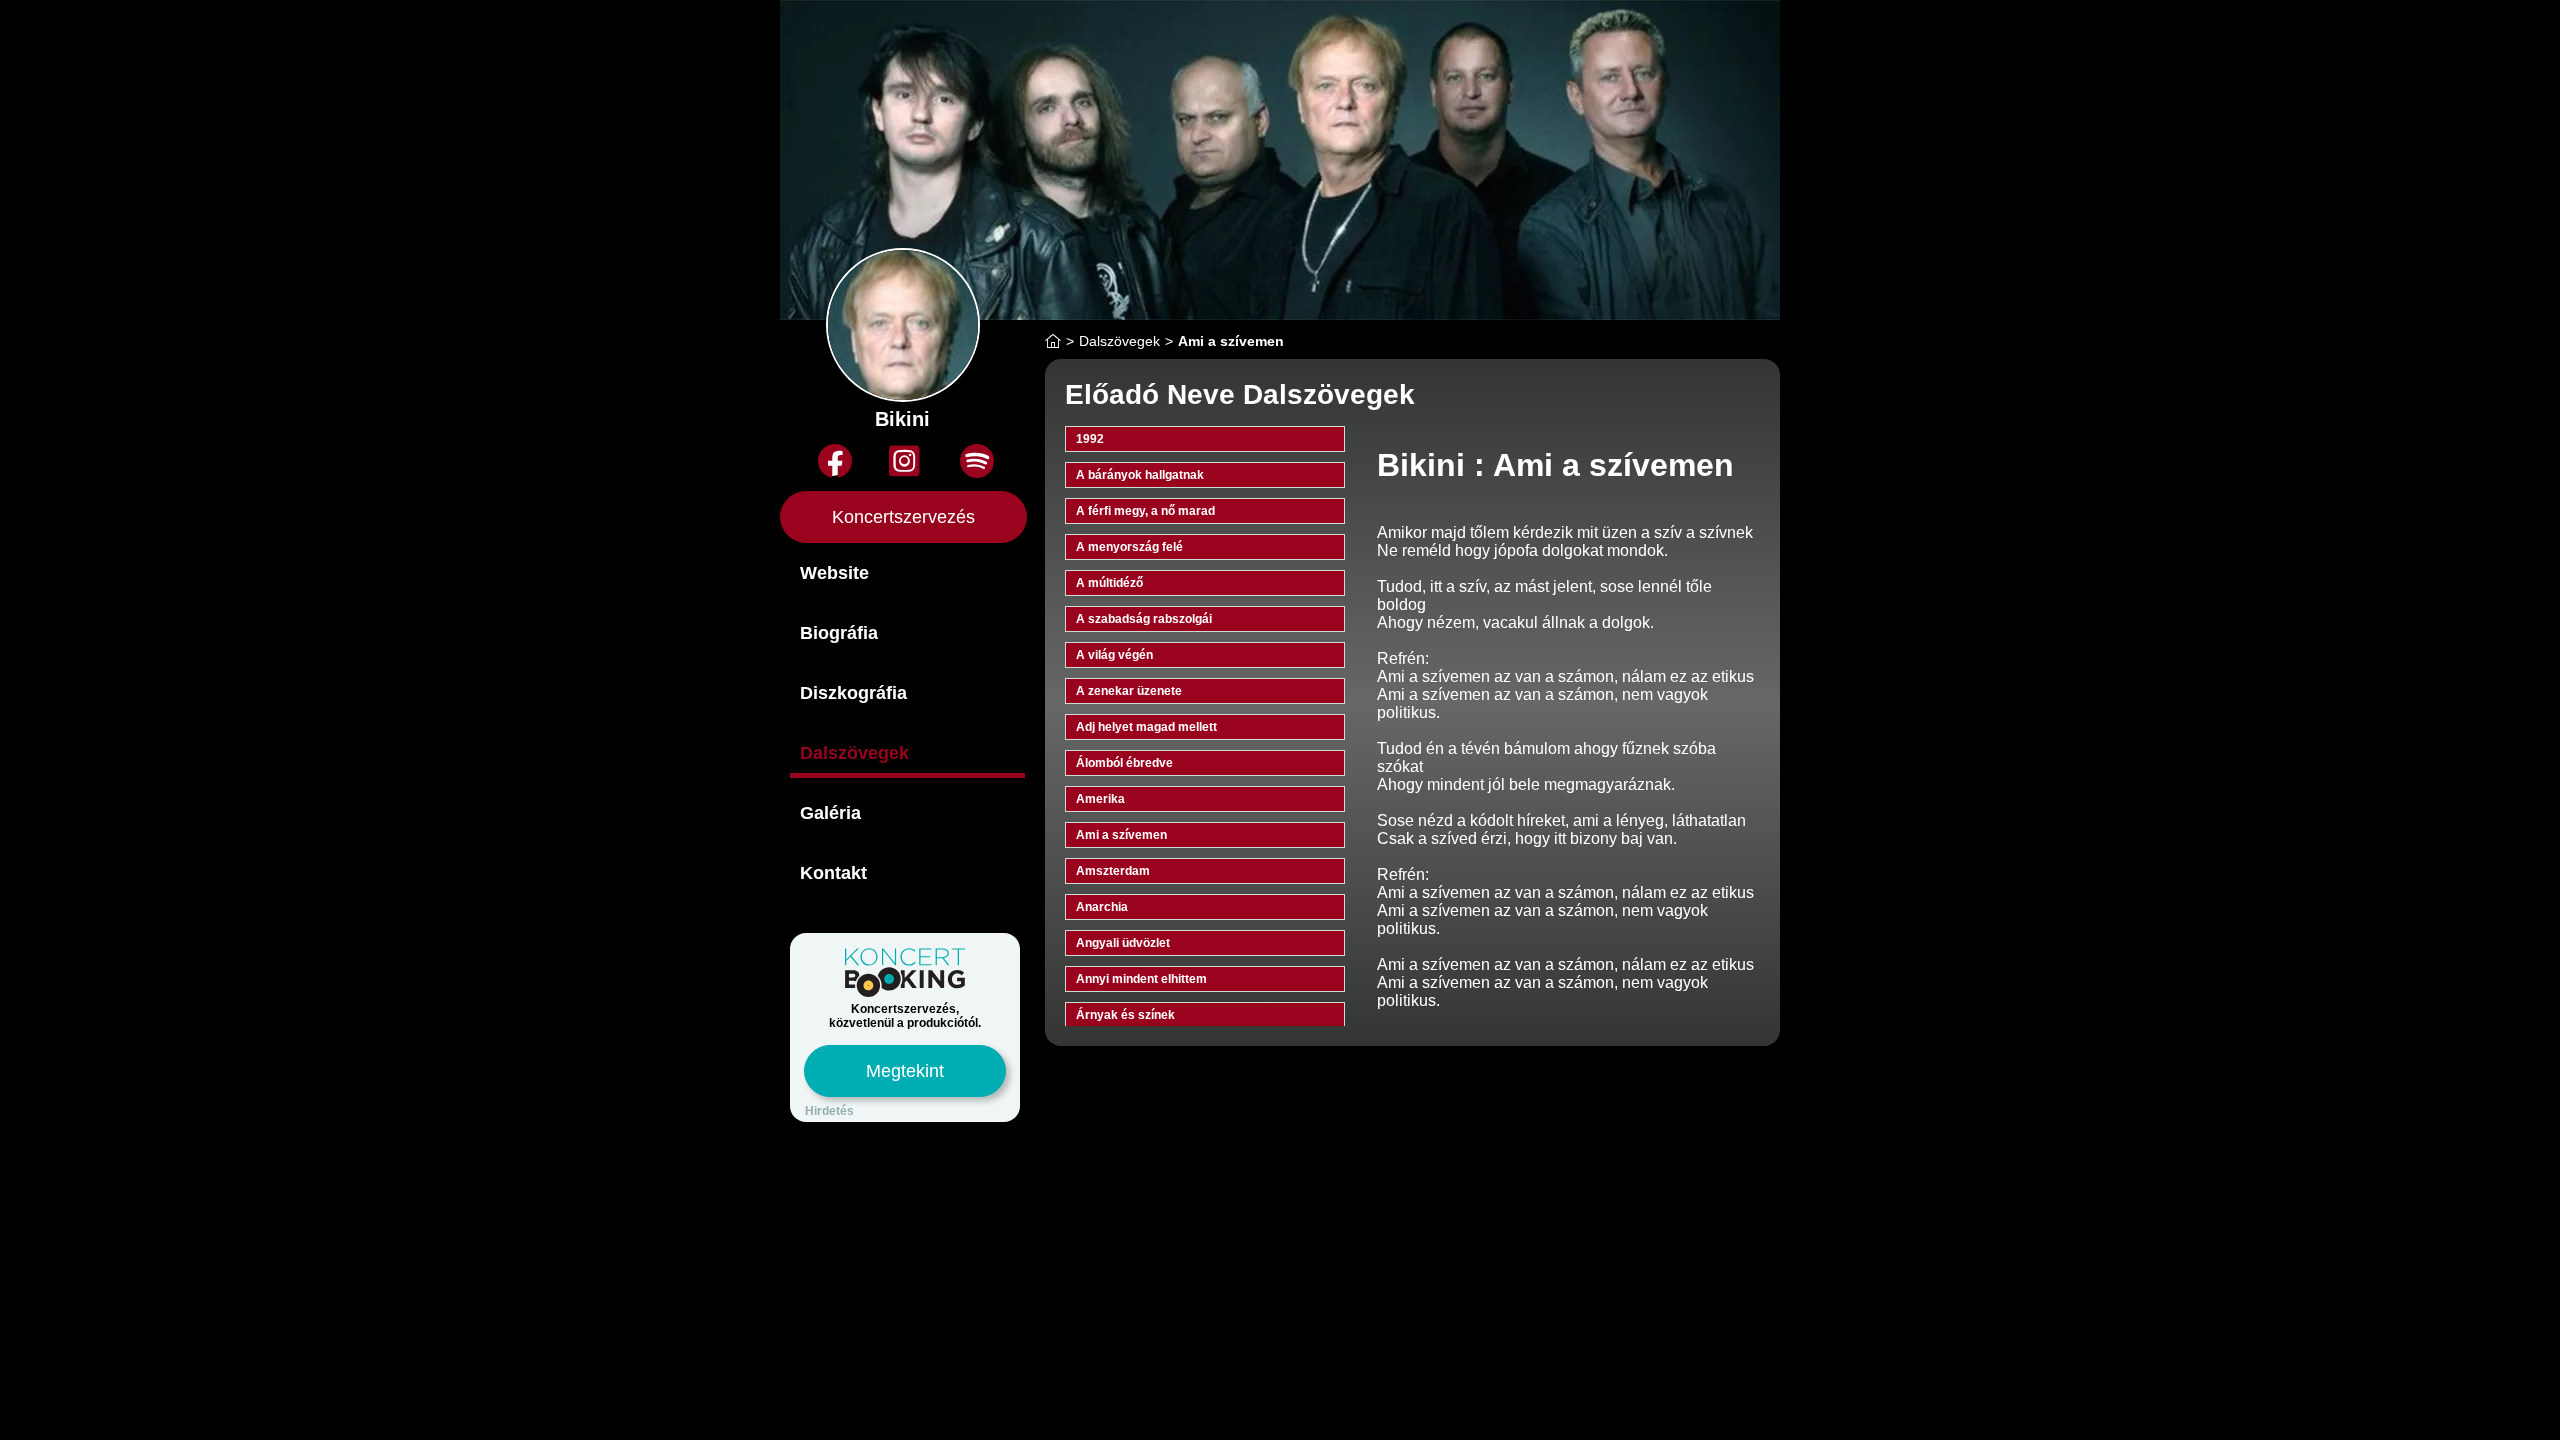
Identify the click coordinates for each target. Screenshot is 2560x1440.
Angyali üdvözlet (1123, 943)
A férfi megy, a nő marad (1145, 511)
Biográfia (839, 633)
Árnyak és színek (1125, 1015)
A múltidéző (1109, 583)
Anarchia (1102, 907)
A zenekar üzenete (1129, 691)
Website (834, 573)
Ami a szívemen (1121, 835)
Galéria (830, 813)
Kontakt (833, 873)
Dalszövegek (854, 753)
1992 (1090, 439)
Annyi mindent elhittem (1141, 979)
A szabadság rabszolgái (1144, 619)
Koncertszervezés (903, 517)
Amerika (1100, 799)
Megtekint (905, 1071)
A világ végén (1114, 655)
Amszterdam (1113, 871)
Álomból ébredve (1124, 763)
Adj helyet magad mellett (1146, 727)
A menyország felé (1129, 547)
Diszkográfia (853, 693)
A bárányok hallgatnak (1140, 475)
